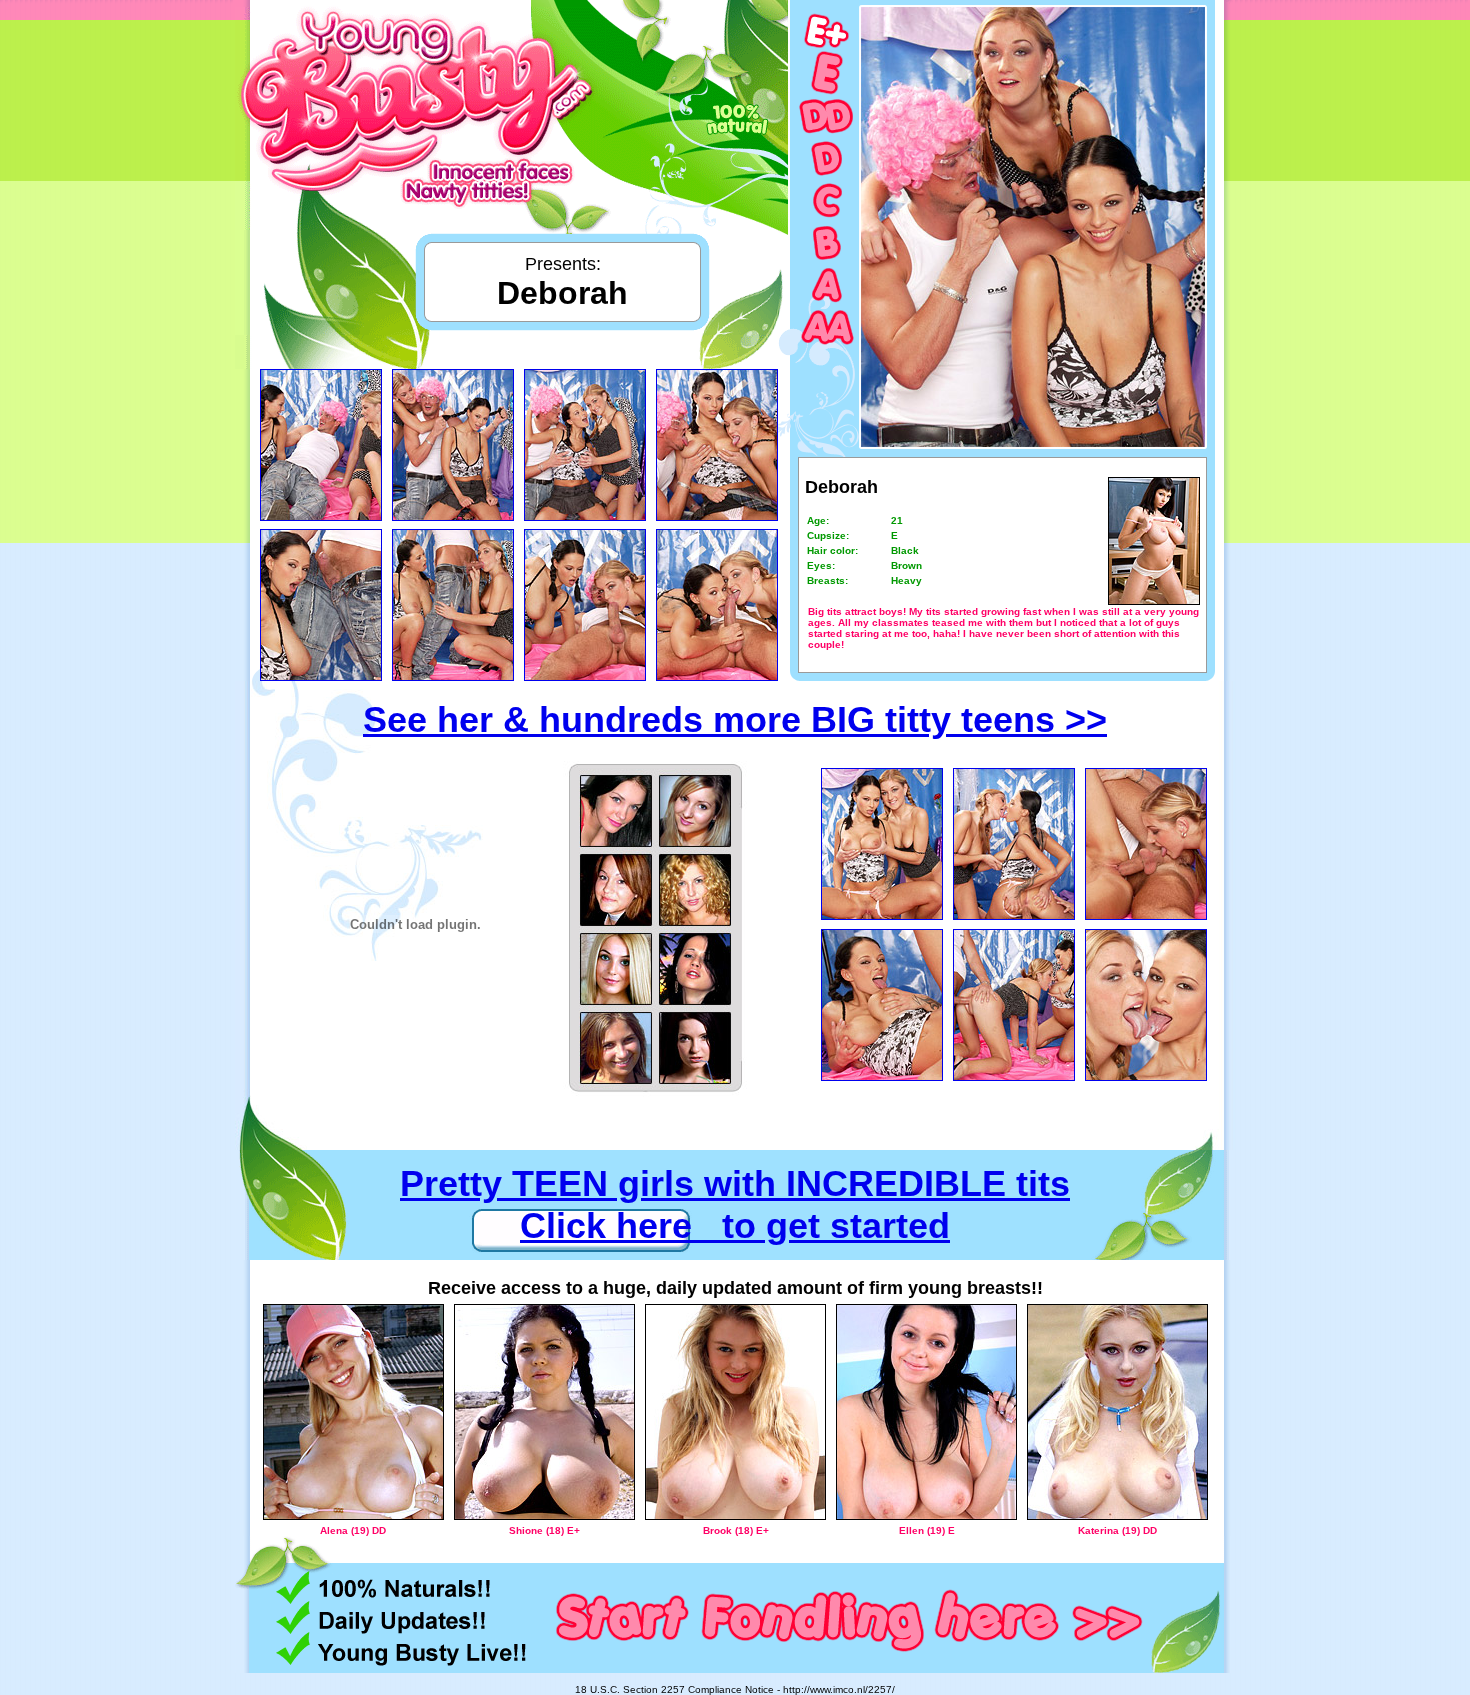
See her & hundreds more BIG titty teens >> (735, 719)
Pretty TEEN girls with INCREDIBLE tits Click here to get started (735, 1204)
